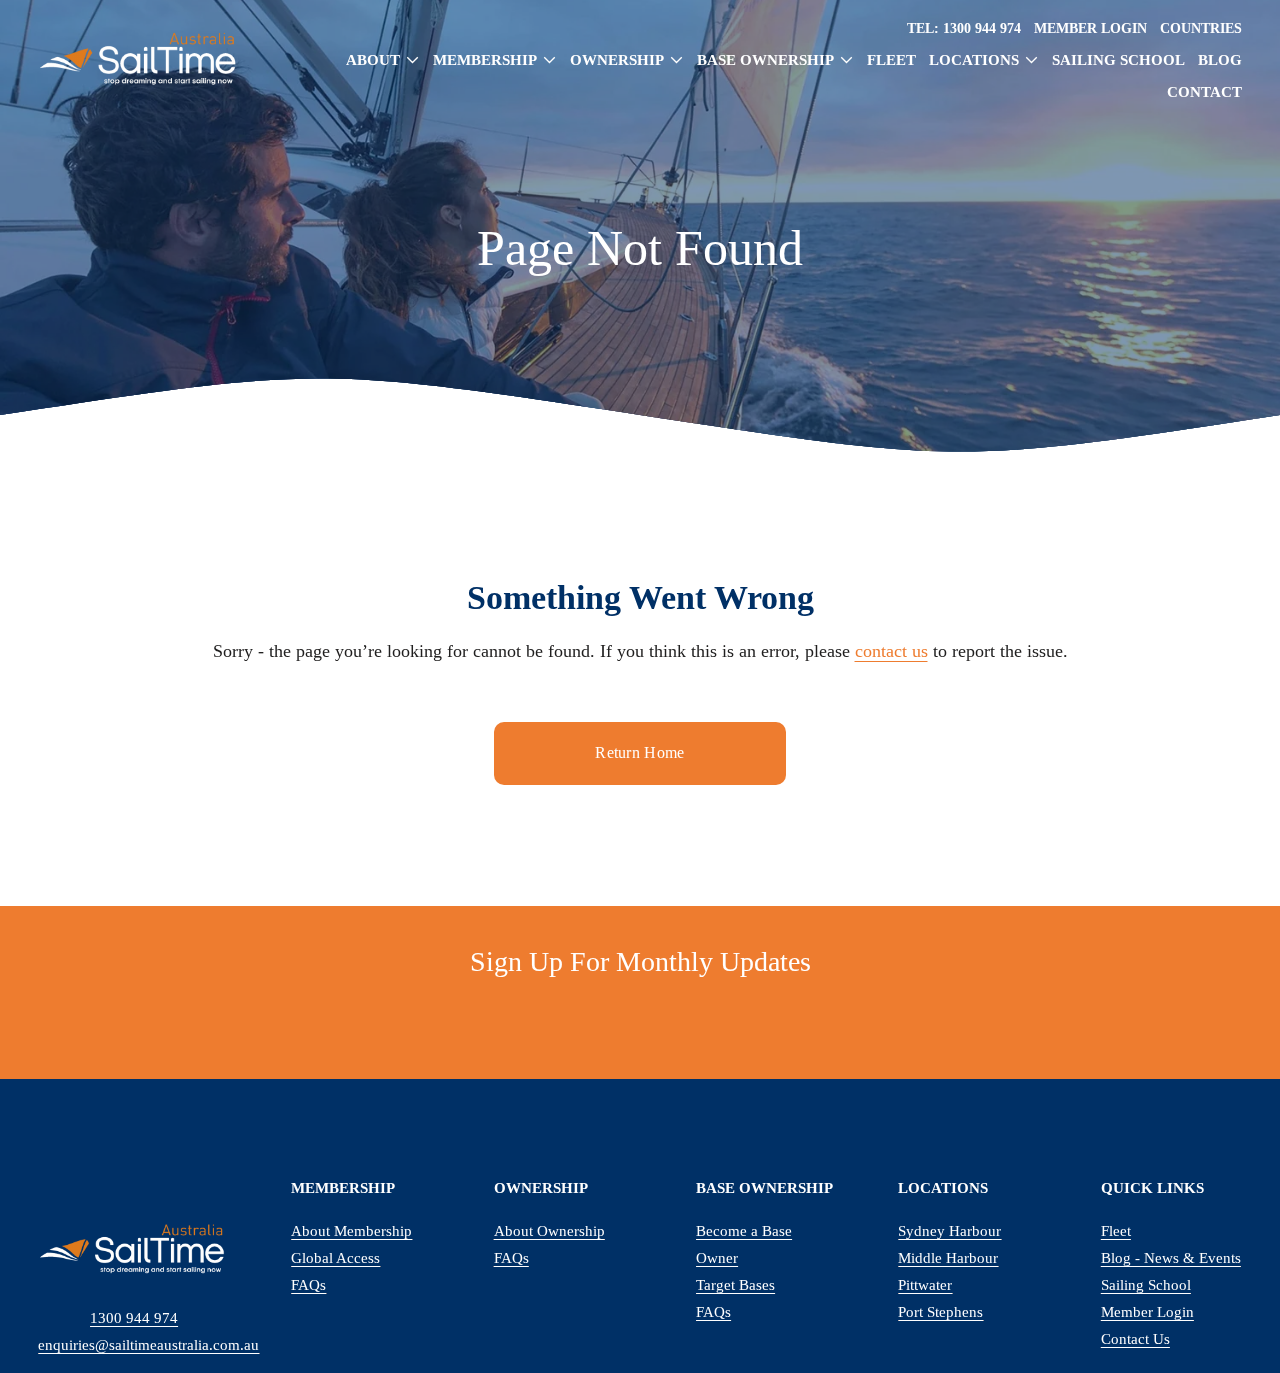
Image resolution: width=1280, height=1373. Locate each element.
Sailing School (1118, 60)
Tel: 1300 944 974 (964, 28)
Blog (1220, 60)
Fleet (891, 60)
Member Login (1090, 28)
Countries (1201, 28)
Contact (1204, 92)
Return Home (640, 752)
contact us (891, 651)
